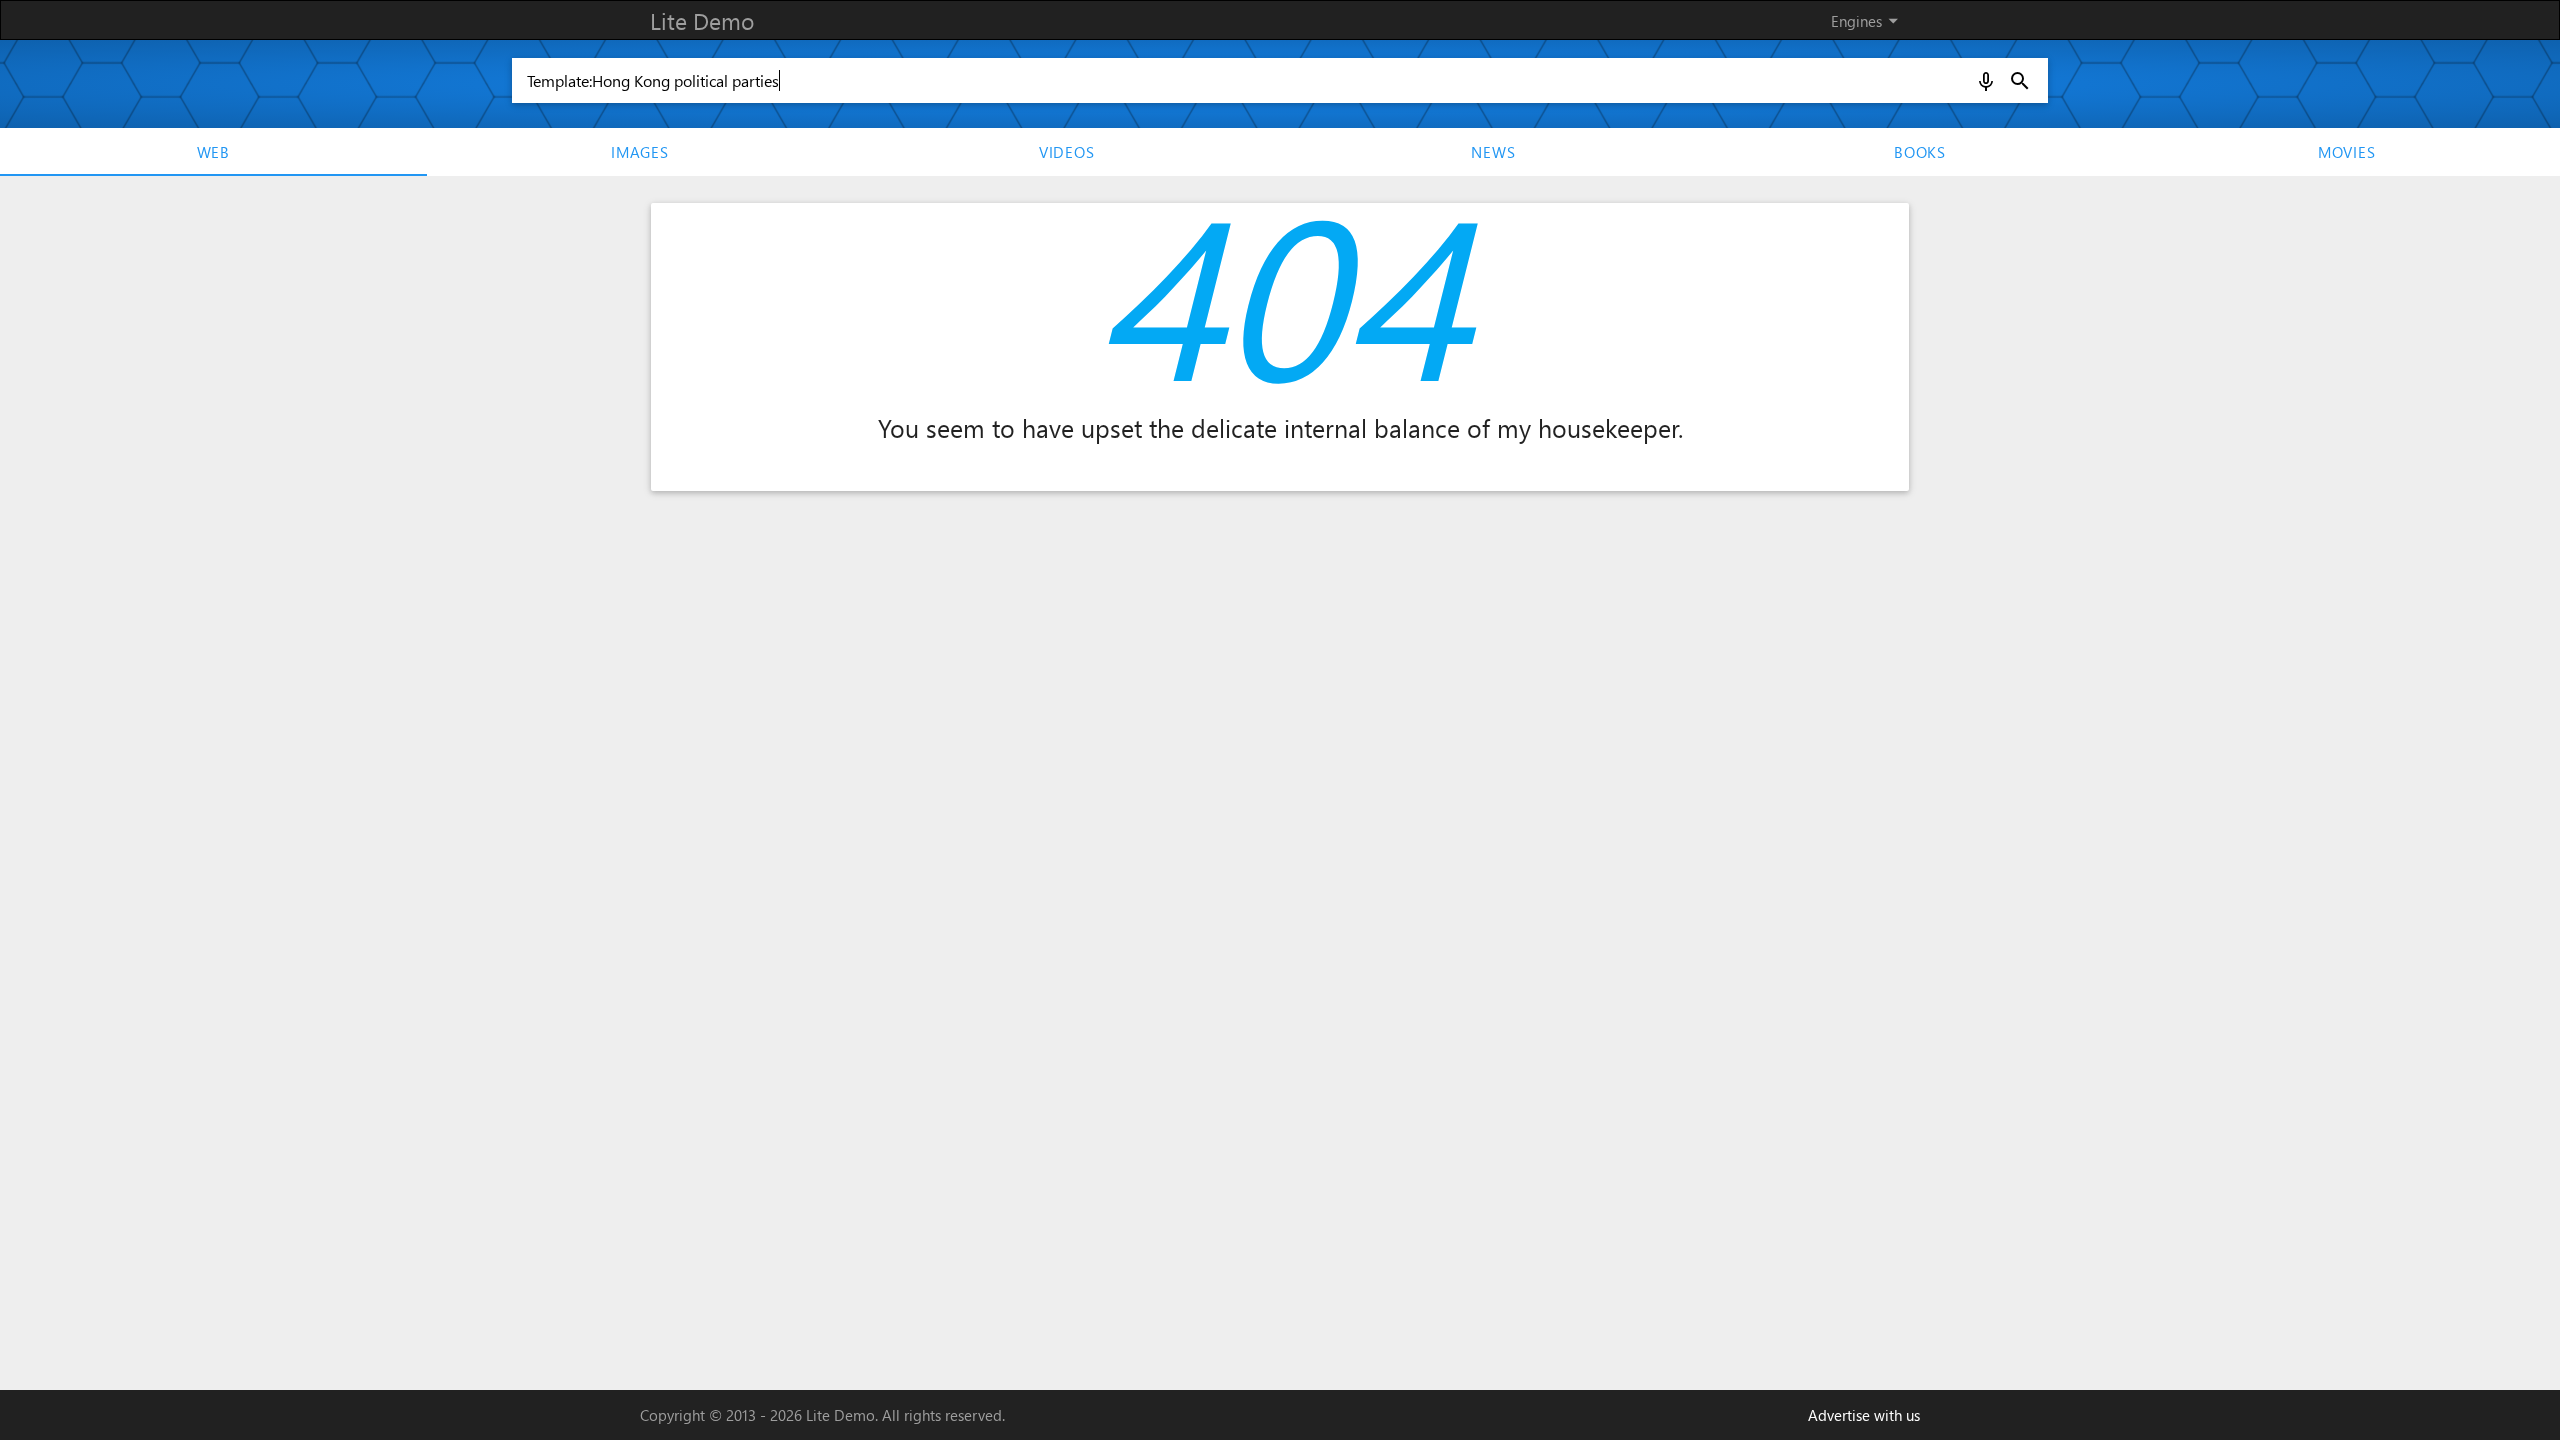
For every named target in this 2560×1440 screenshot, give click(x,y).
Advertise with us (1864, 1415)
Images (640, 152)
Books (1920, 152)
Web (213, 152)
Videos (1067, 152)
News (1493, 152)
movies (2347, 152)
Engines (1868, 20)
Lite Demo (702, 20)
